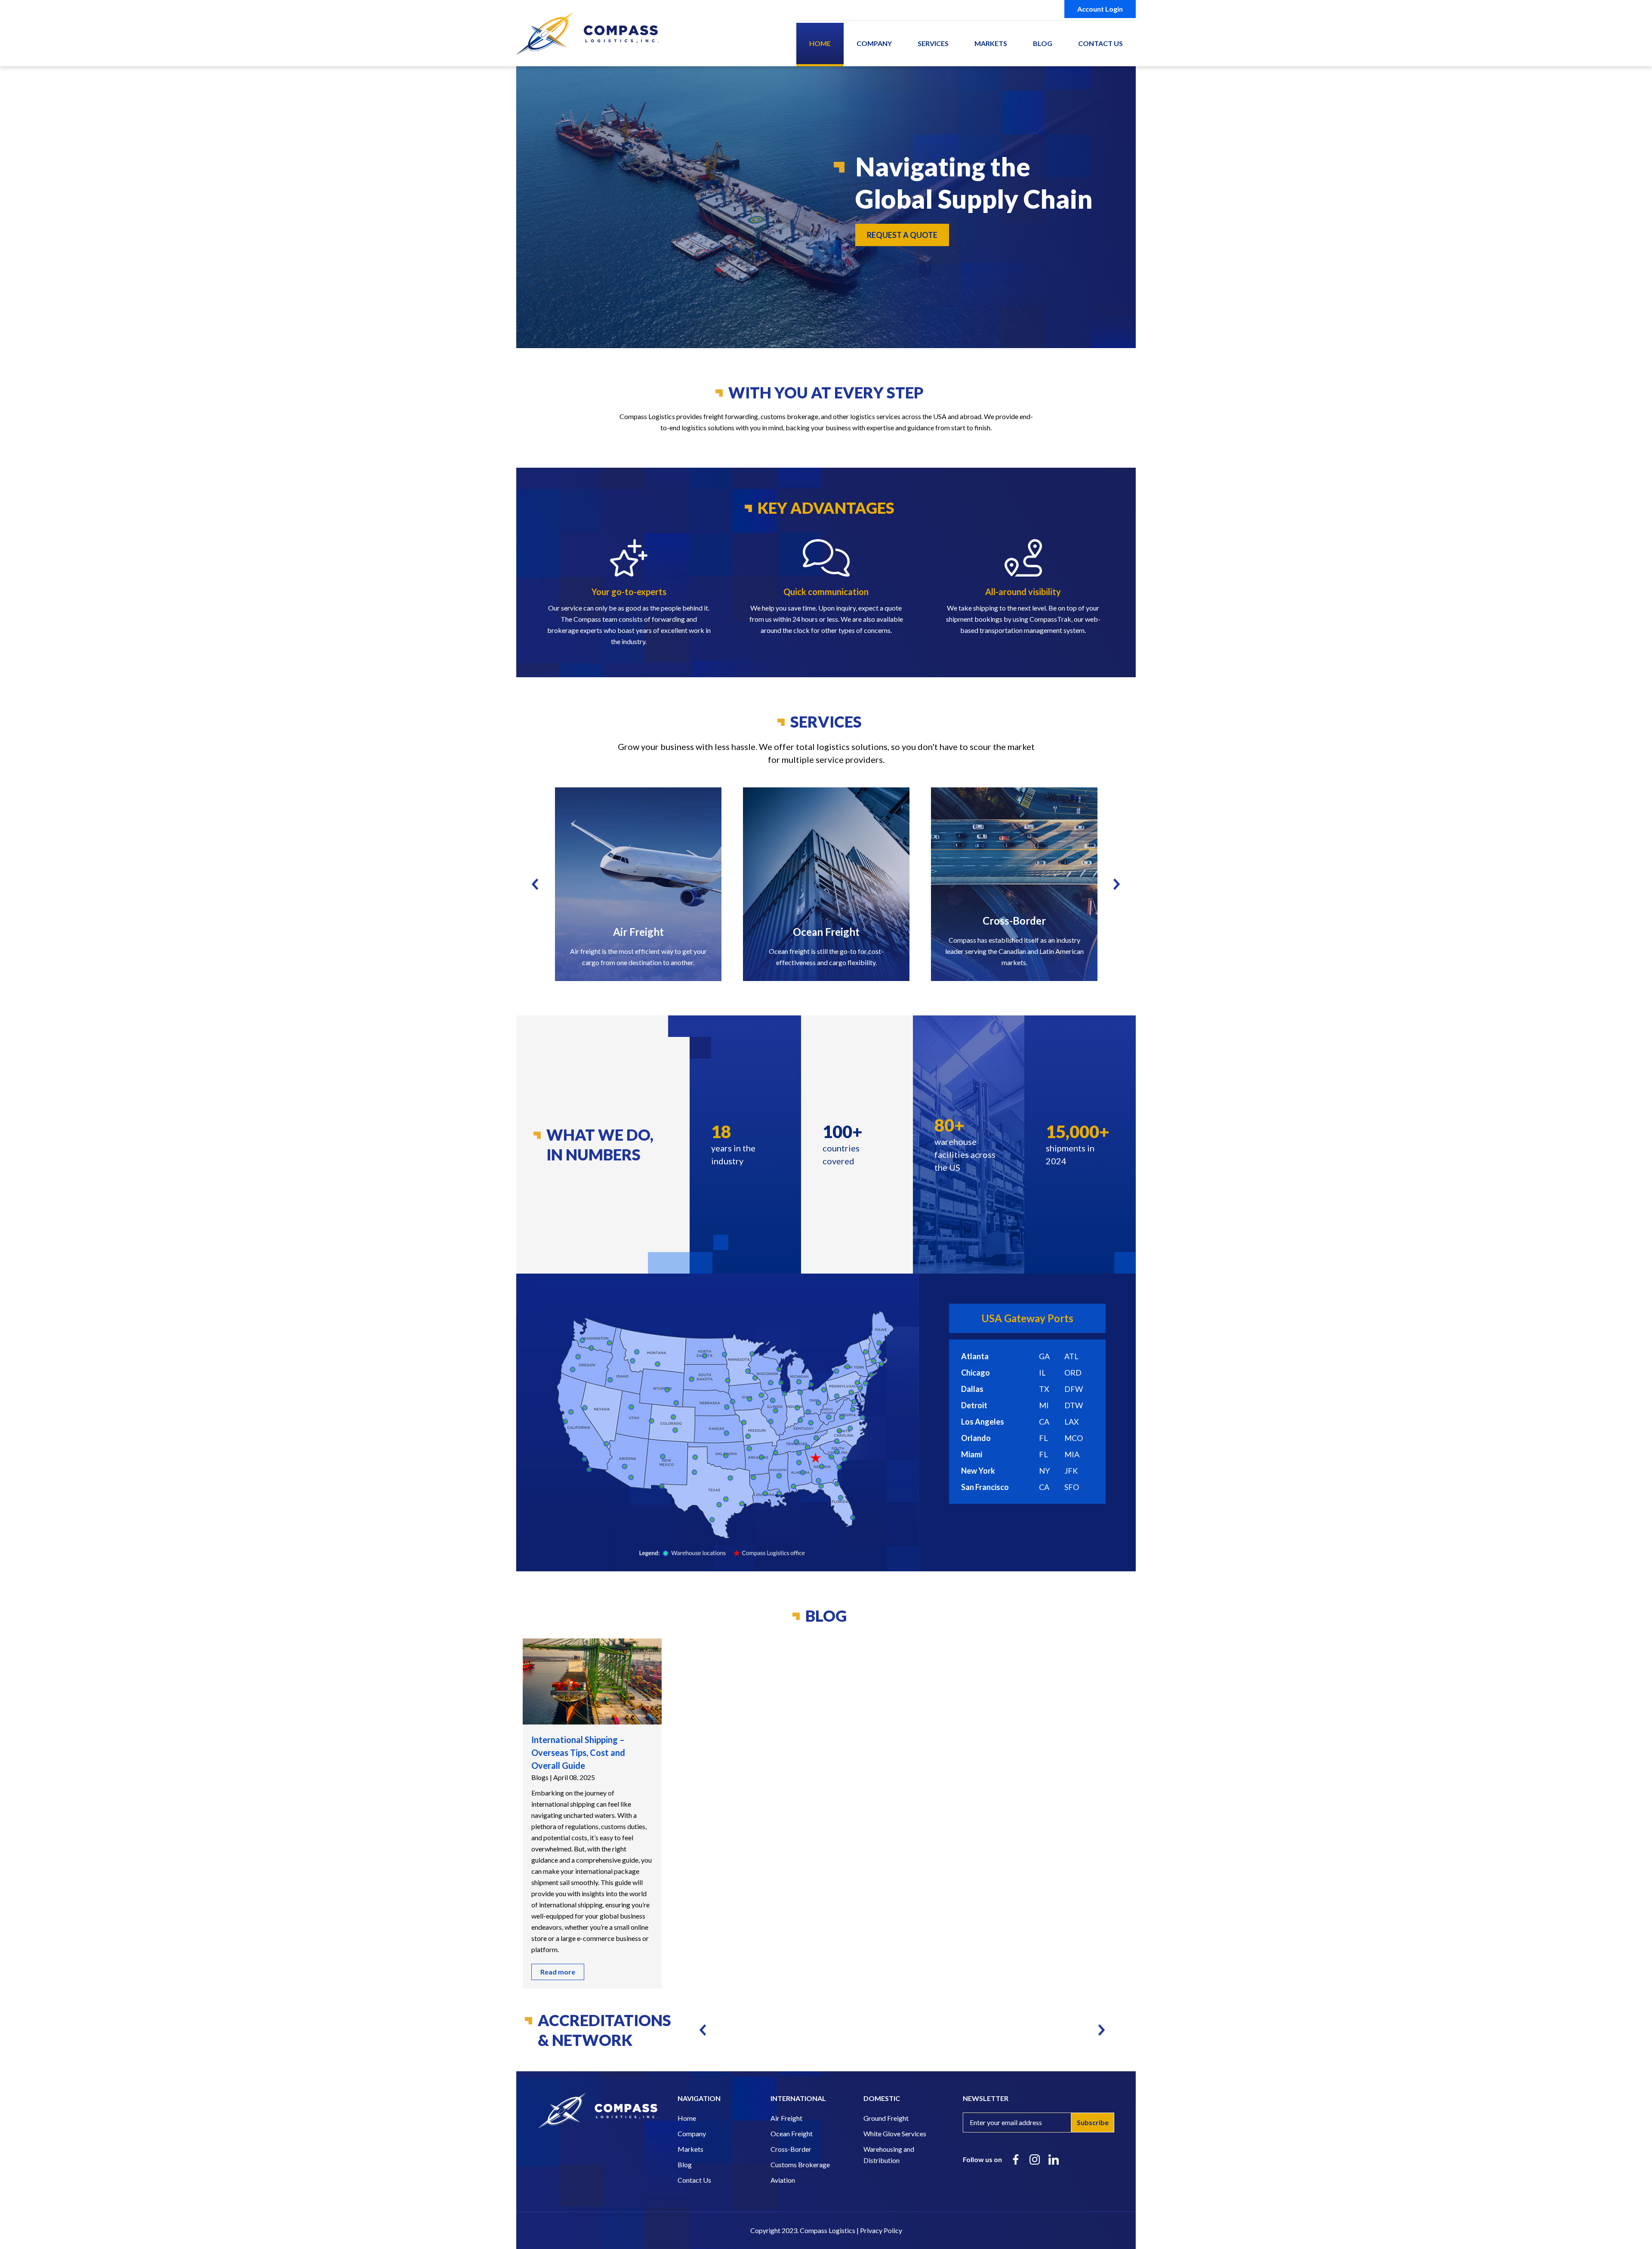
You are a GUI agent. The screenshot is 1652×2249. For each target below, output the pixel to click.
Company (874, 43)
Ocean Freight (792, 2133)
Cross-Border (791, 2149)
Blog (1043, 43)
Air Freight (786, 2118)
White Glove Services (895, 2133)
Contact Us (1100, 43)
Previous (535, 884)
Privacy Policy (881, 2230)
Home (820, 43)
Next (1117, 884)
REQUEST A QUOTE (902, 235)
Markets (991, 43)
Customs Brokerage (800, 2164)
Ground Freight (886, 2118)
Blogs (540, 1777)
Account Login (1100, 9)
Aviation (783, 2180)
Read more (558, 1972)
